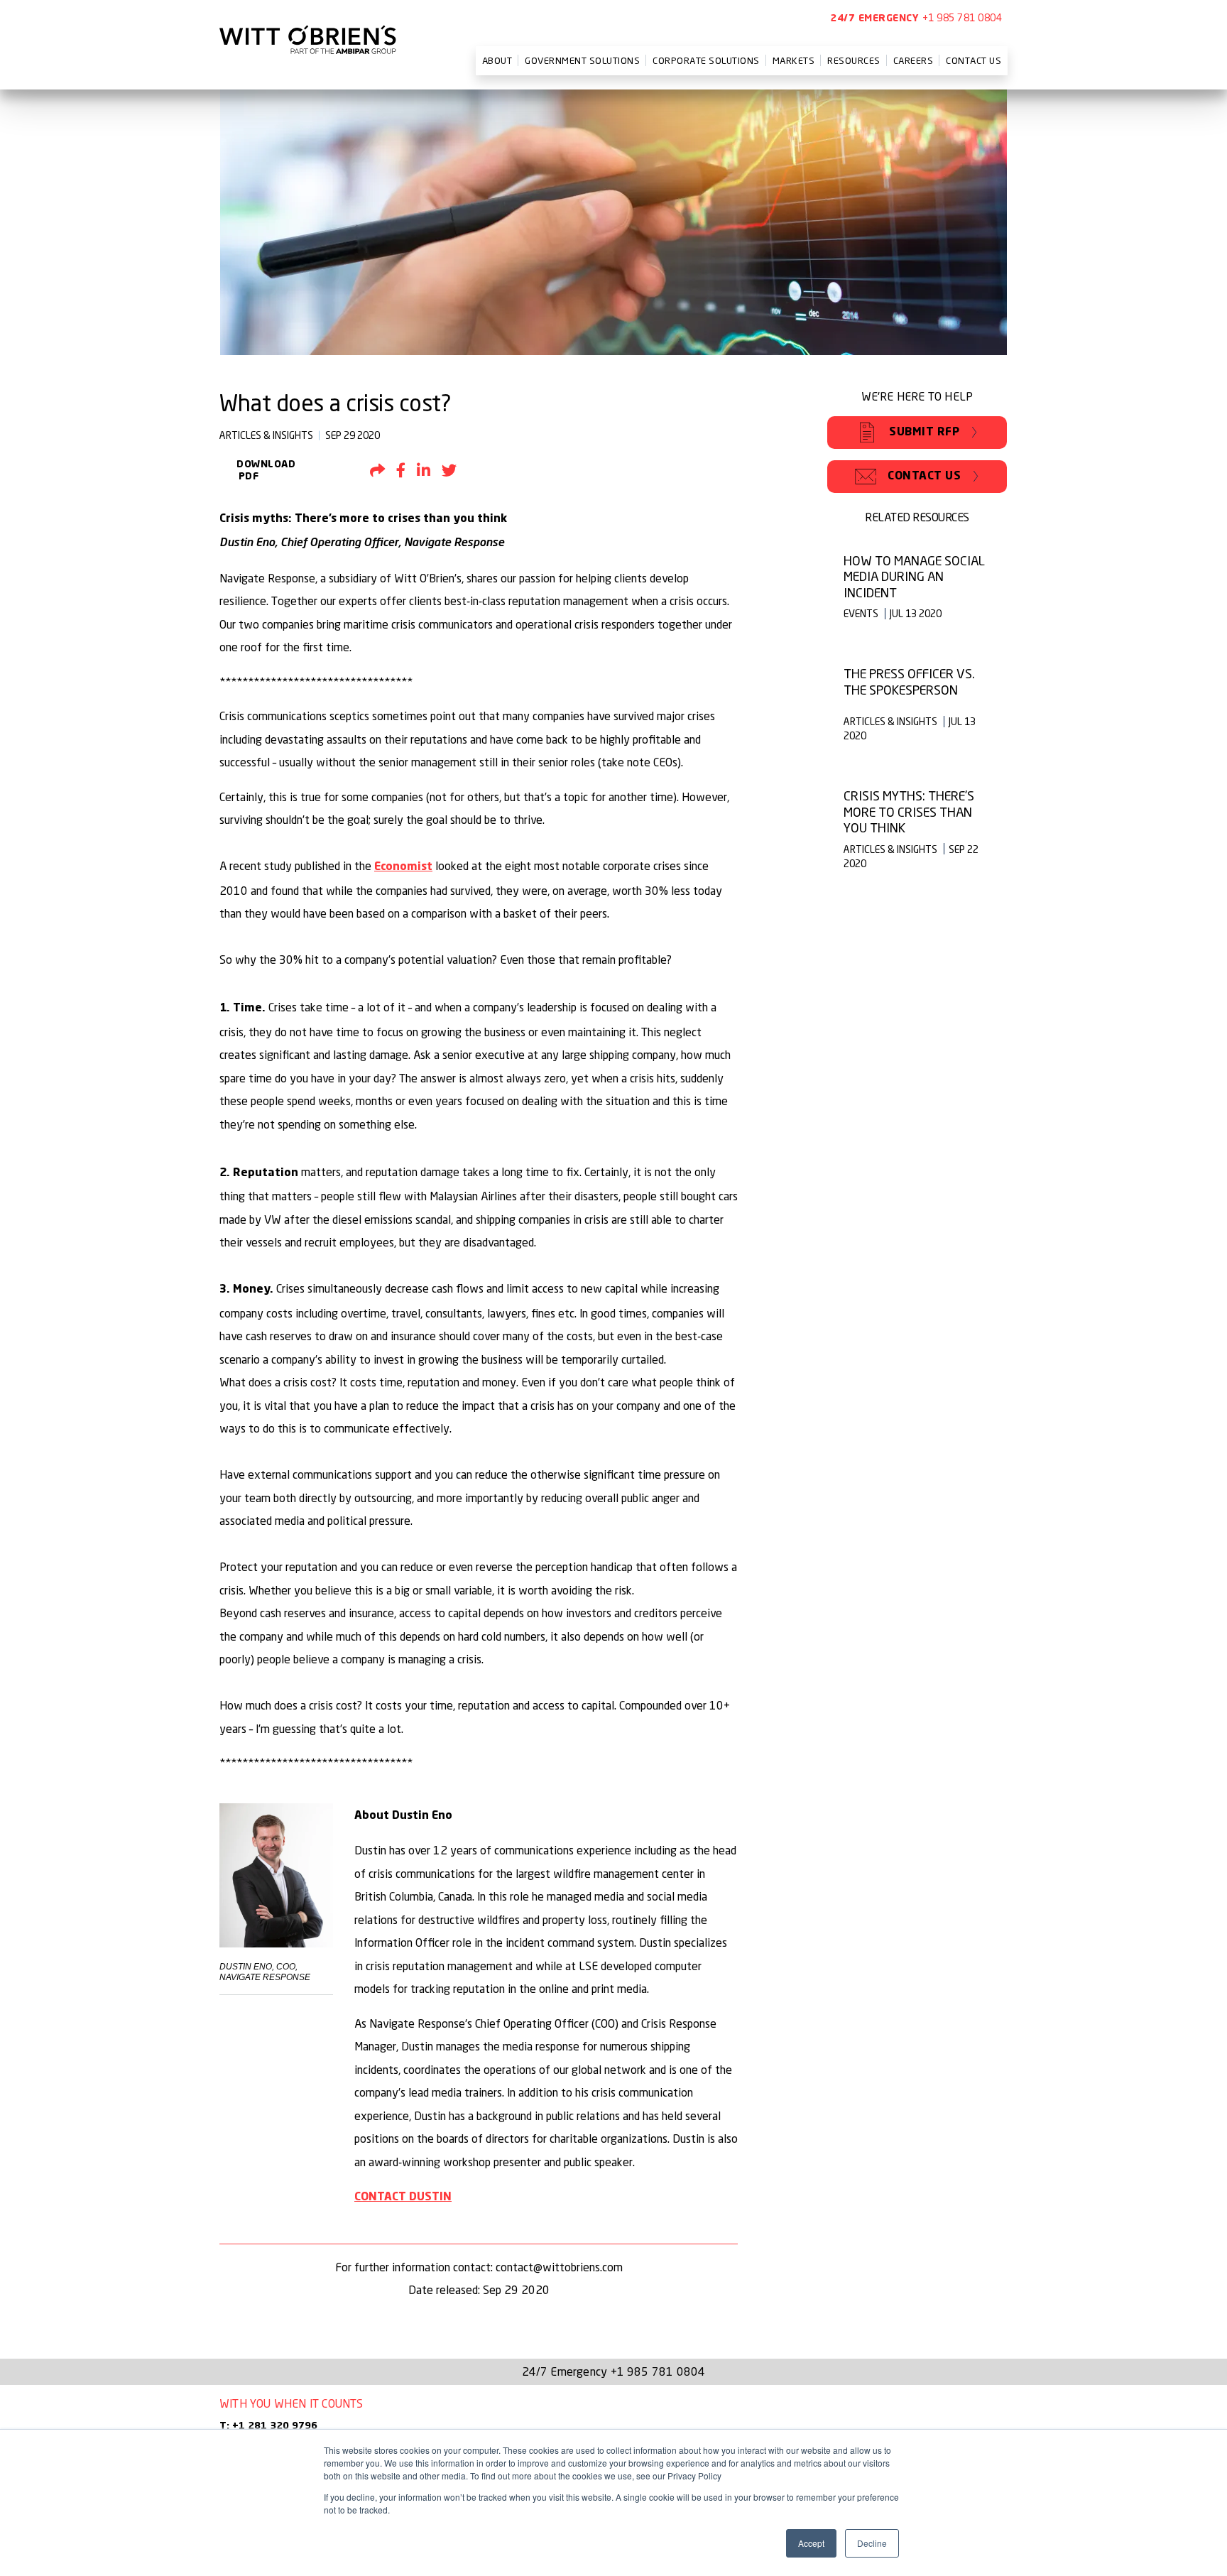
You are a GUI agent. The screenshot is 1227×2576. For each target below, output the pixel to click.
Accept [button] (811, 2543)
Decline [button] (872, 2543)
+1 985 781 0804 (962, 17)
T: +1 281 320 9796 (268, 2426)
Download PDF (257, 471)
